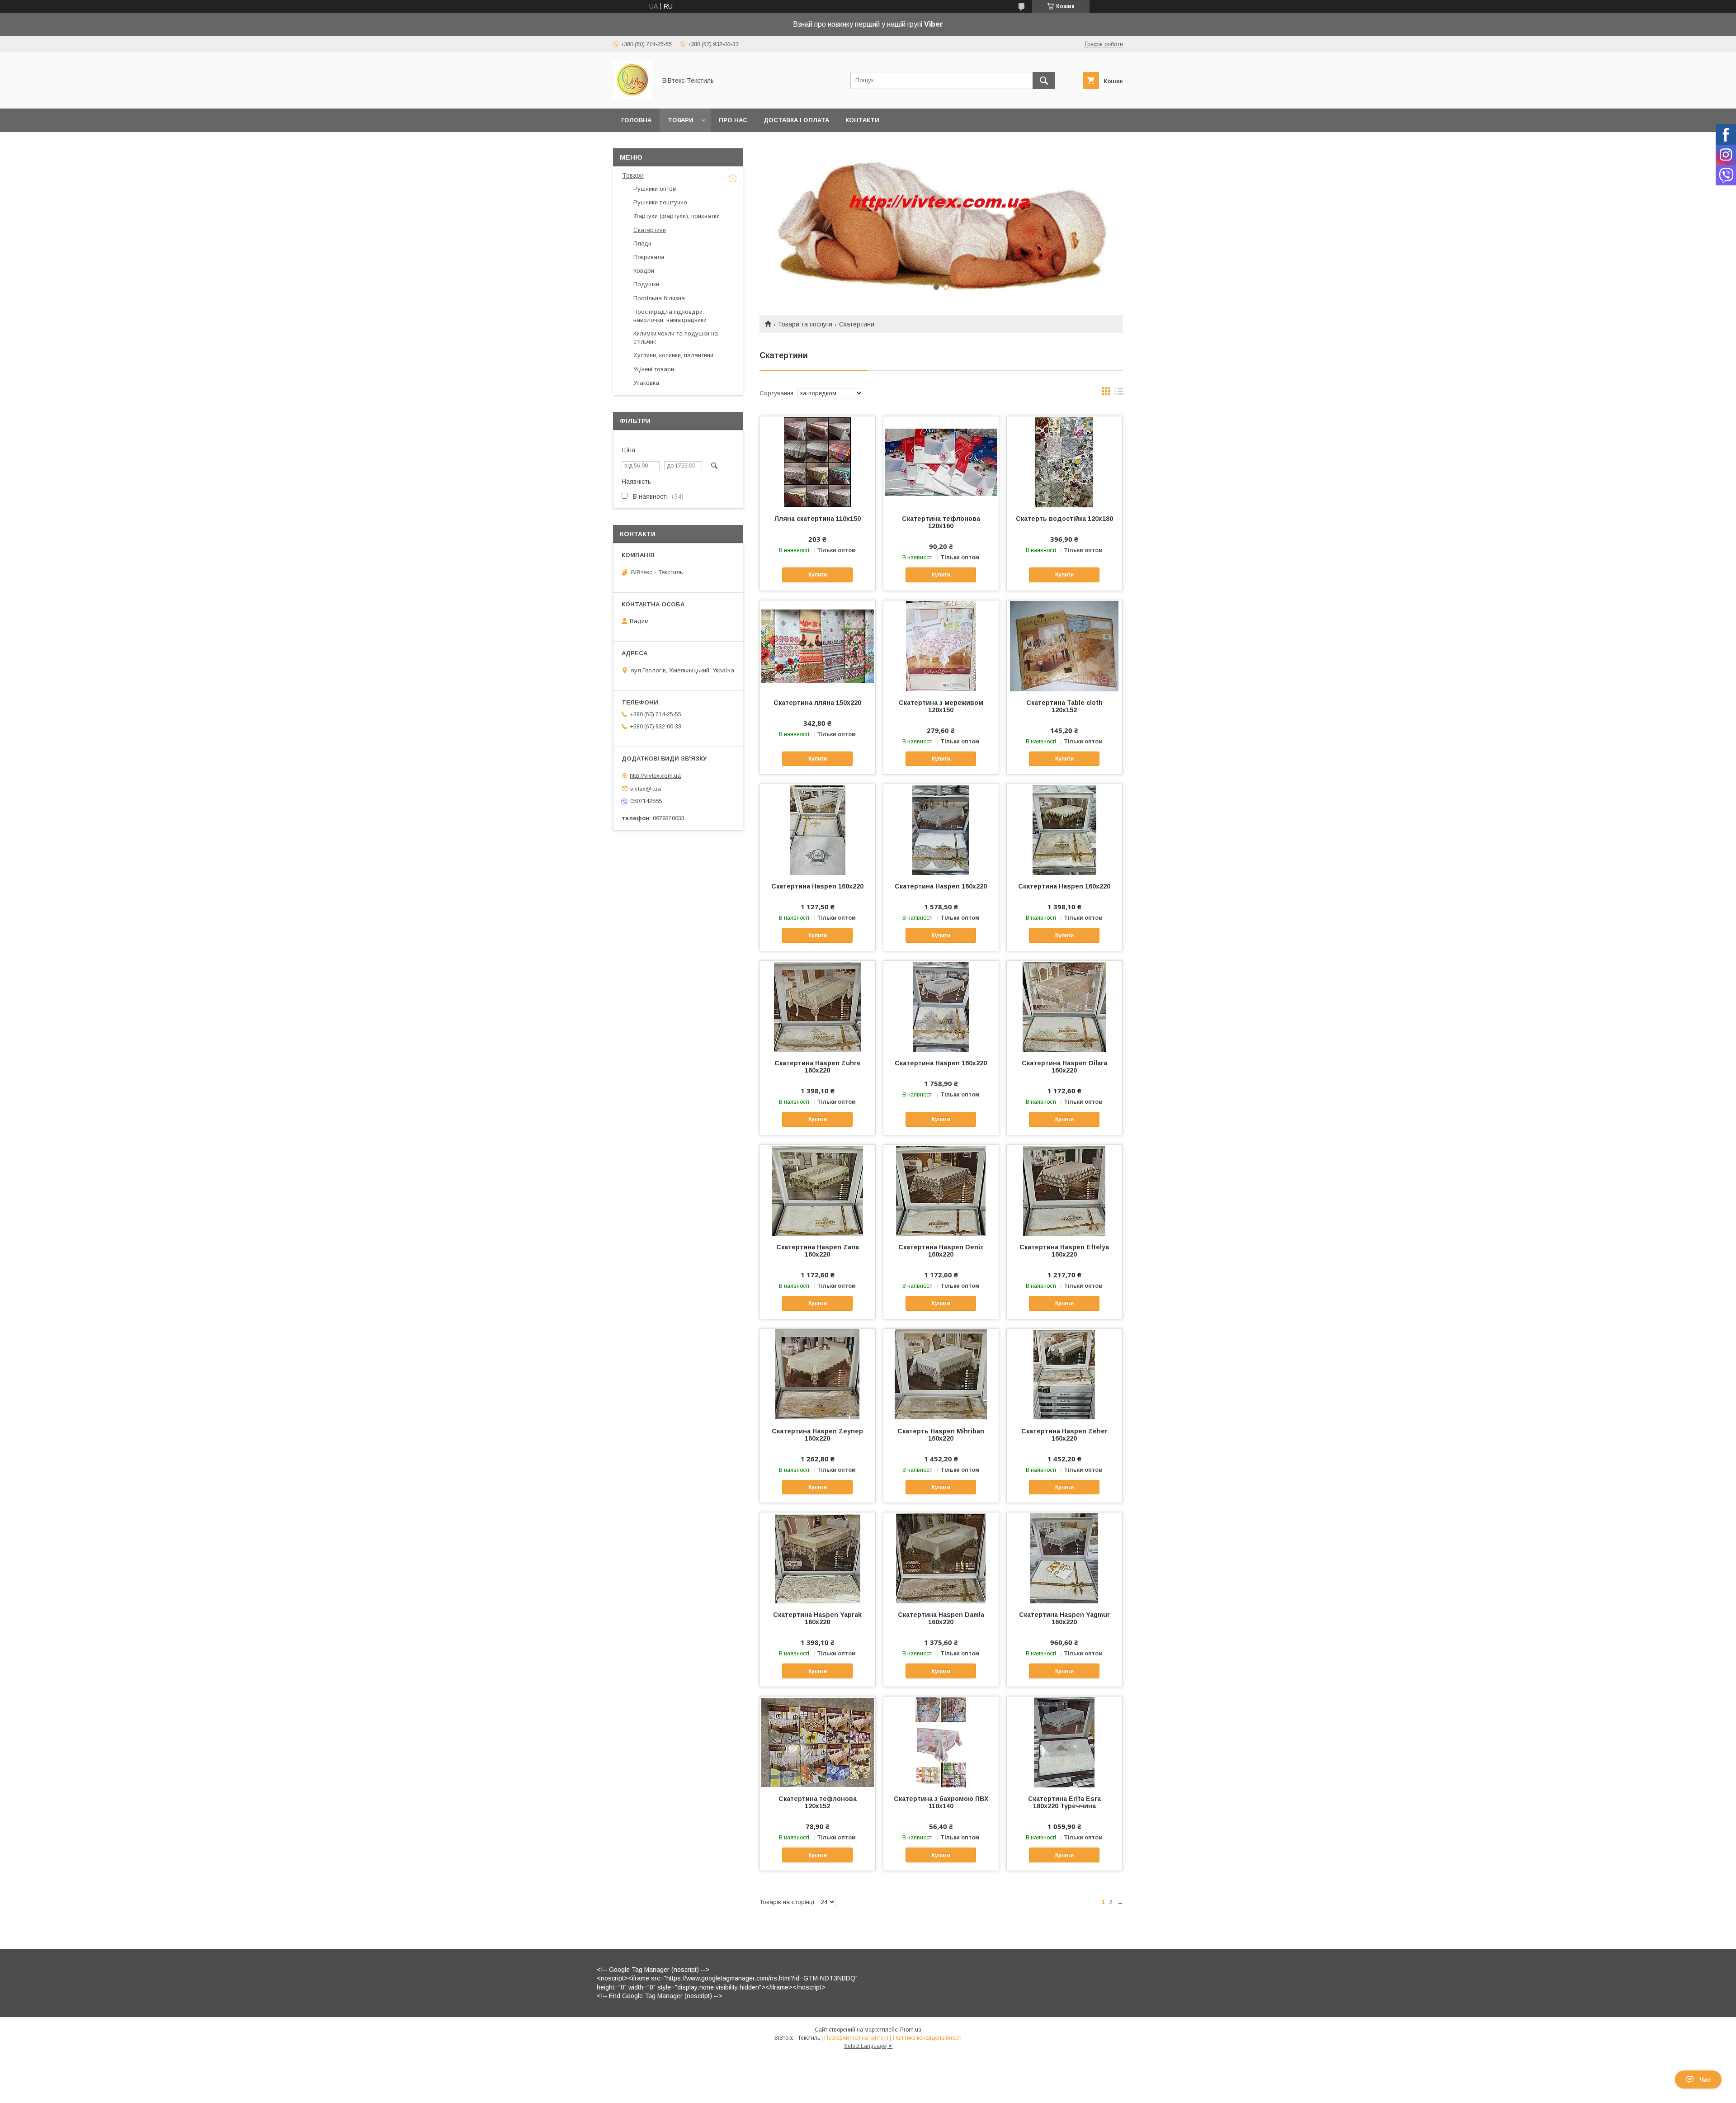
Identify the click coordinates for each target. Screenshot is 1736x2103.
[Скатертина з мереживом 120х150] (941, 646)
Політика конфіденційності (927, 2038)
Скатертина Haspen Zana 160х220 (818, 1251)
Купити (818, 575)
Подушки (646, 284)
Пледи (642, 243)
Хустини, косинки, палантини (673, 355)
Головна (636, 120)
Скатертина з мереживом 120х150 (941, 706)
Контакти (862, 120)
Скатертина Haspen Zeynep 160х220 (817, 1435)
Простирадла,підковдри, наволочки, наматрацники (670, 316)
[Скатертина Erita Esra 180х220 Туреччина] (1064, 1742)
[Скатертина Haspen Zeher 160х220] (1064, 1374)
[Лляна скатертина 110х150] (818, 462)
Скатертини (650, 230)
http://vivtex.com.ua (655, 776)
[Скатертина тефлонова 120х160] (941, 462)
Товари (681, 120)
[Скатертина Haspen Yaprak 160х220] (818, 1558)
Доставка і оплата (796, 120)
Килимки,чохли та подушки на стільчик (676, 338)
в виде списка (1119, 393)
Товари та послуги (805, 324)
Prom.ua (911, 2030)
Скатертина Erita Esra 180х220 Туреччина (1064, 1802)
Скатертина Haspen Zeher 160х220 (1064, 1435)
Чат (1705, 2079)
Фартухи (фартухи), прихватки (677, 216)
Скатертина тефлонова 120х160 (941, 522)
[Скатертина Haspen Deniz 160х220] (941, 1190)
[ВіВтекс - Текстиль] (632, 97)
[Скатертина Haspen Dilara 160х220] (1064, 1006)
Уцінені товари (654, 369)
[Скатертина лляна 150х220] (818, 646)
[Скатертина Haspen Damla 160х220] (941, 1558)
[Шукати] (1044, 80)
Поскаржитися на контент (856, 2038)
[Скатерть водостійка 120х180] (1064, 462)
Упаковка (646, 383)
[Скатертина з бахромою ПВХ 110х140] (941, 1742)
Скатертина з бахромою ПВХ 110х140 (941, 1802)
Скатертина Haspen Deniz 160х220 (941, 1251)
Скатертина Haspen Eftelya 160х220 (1064, 1251)
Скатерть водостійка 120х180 (1064, 519)
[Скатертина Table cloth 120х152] (1064, 646)
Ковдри (644, 271)
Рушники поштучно (660, 202)
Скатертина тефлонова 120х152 (818, 1802)
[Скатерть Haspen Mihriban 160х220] (941, 1374)
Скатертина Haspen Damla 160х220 (941, 1618)
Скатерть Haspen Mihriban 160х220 (941, 1435)
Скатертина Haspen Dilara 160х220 (1064, 1067)
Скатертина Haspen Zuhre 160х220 (818, 1067)
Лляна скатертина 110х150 (817, 519)
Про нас (733, 120)
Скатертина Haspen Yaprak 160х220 (817, 1618)
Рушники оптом (655, 189)
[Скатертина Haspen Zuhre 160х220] (818, 1006)
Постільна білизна (659, 298)
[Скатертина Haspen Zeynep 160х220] (818, 1374)
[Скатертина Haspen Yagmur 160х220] (1064, 1558)
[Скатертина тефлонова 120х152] (818, 1742)
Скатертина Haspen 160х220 (817, 886)
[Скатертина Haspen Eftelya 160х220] (1064, 1190)
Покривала (649, 257)
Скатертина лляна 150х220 (817, 703)
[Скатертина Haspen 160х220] (818, 829)
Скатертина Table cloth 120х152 (1064, 706)
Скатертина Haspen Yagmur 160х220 (1064, 1618)
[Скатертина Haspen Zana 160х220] (818, 1190)
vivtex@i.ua (646, 788)
